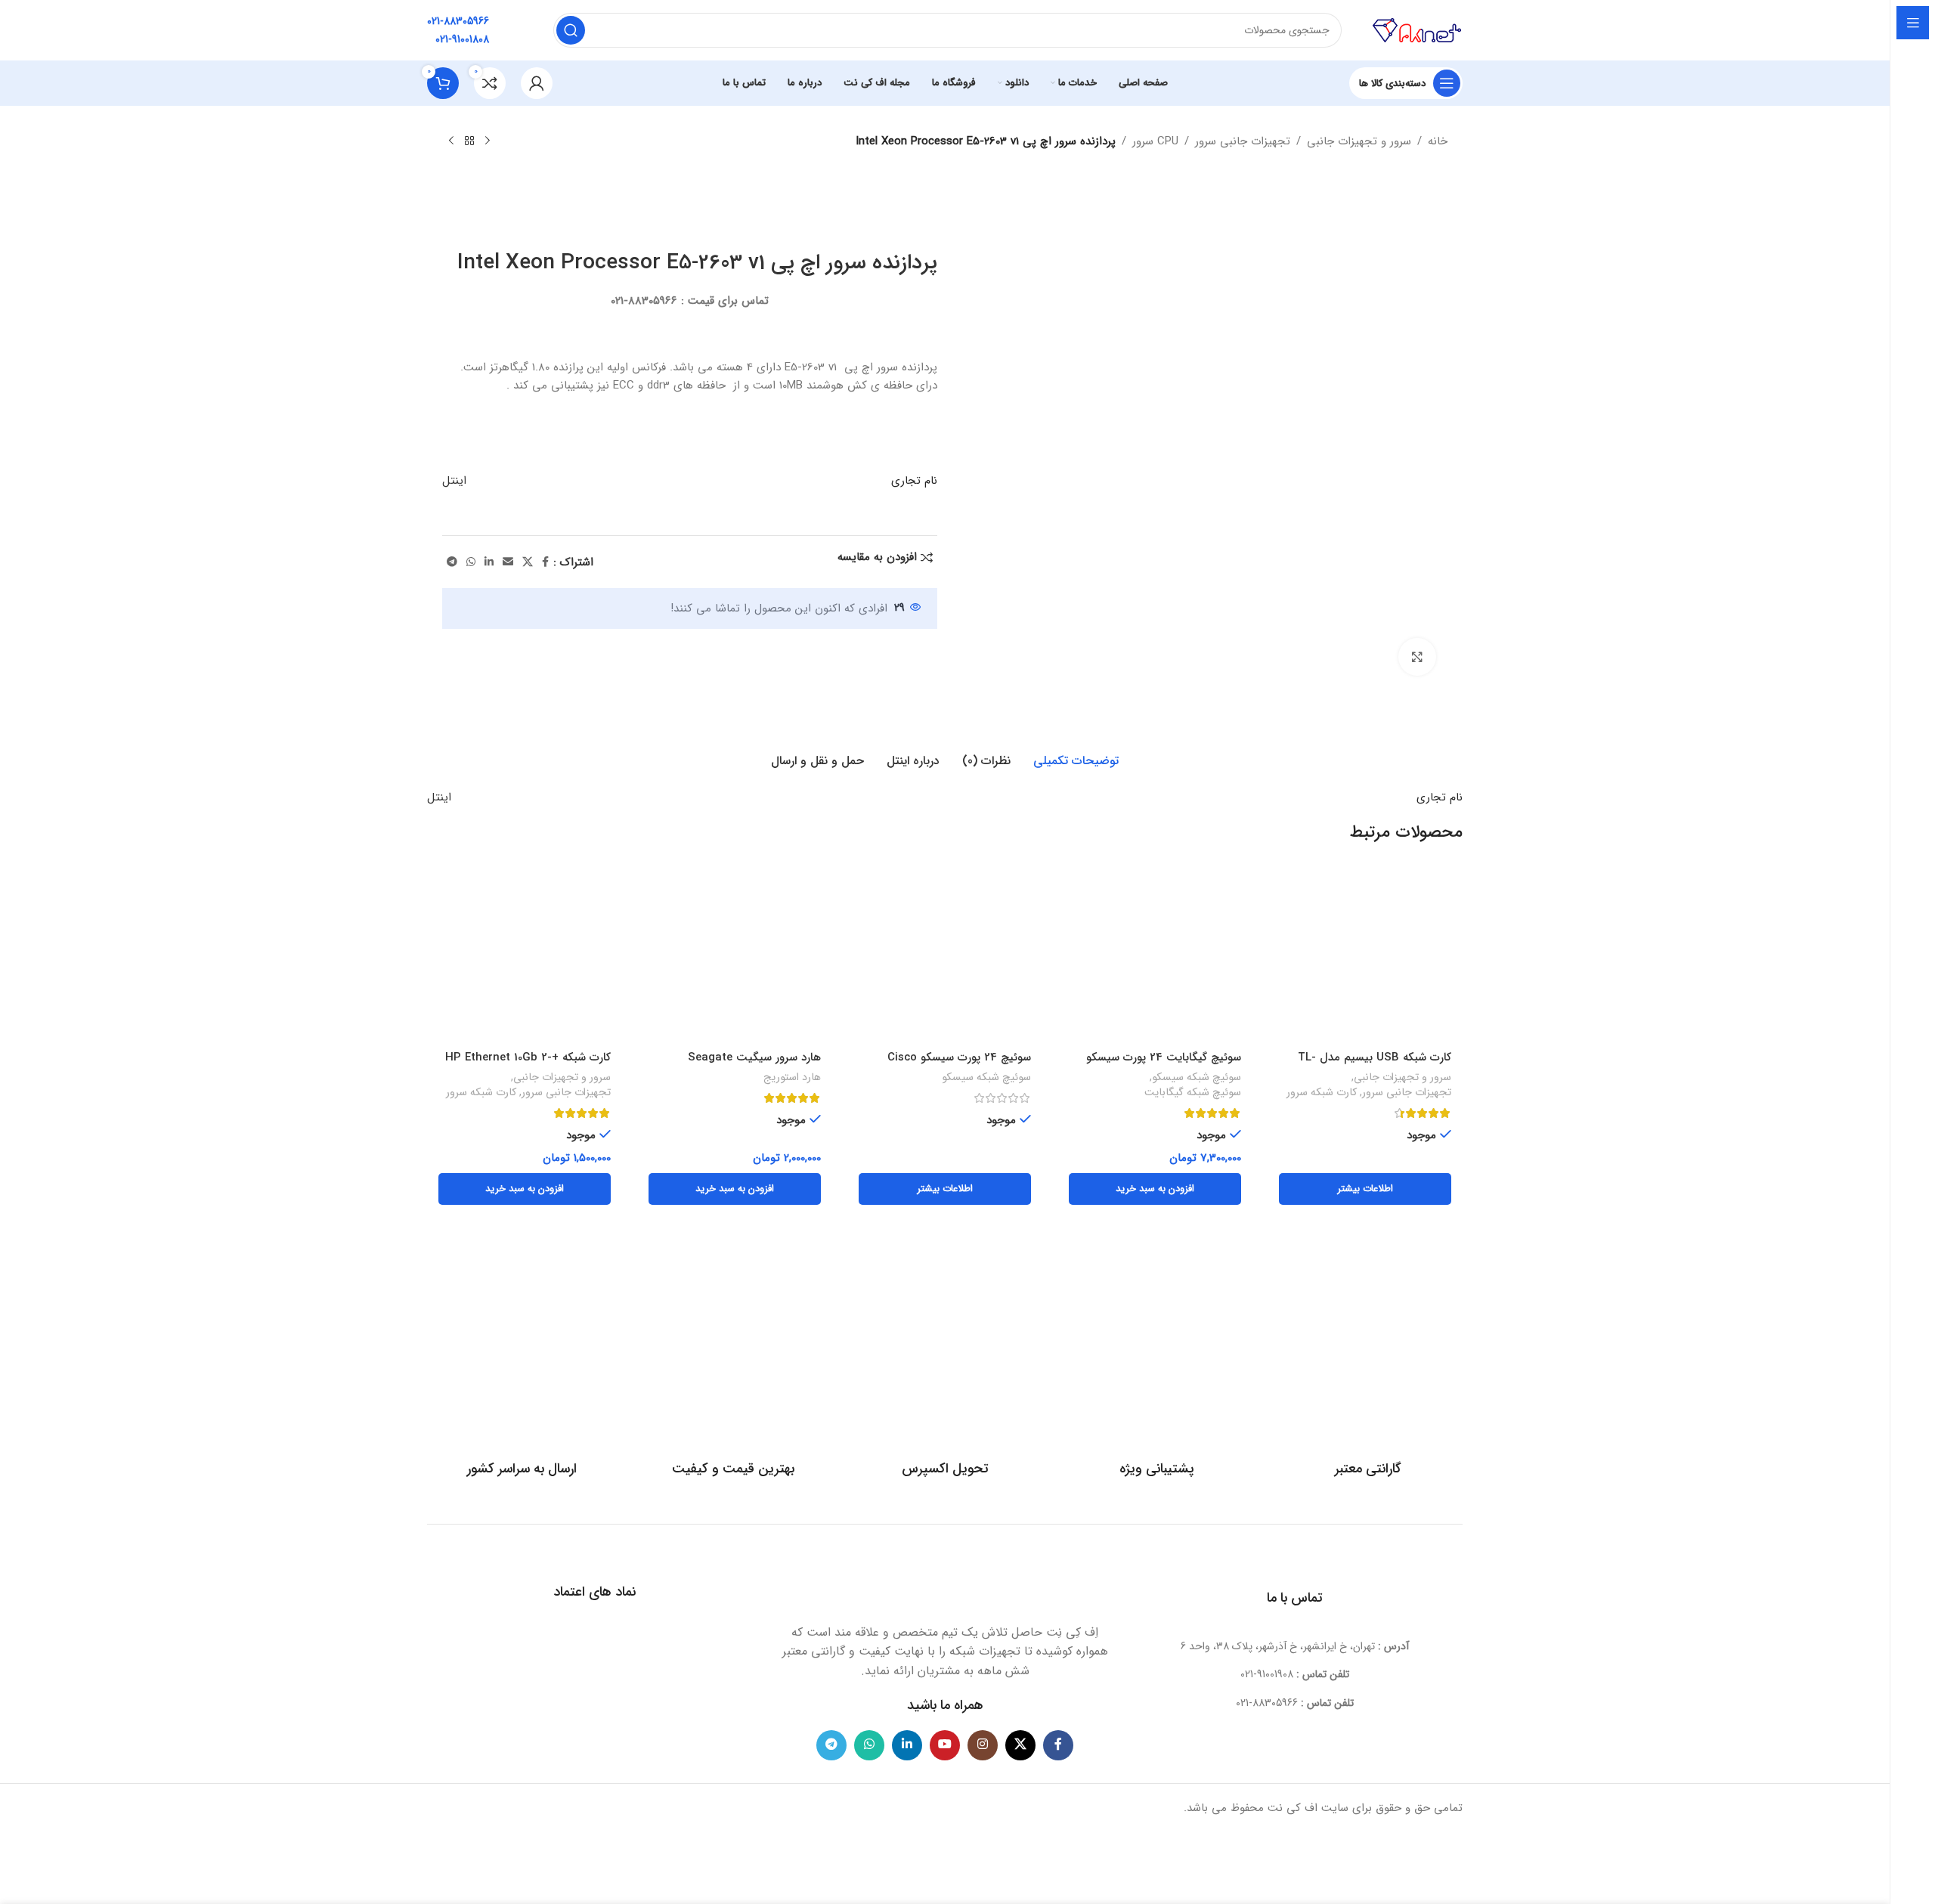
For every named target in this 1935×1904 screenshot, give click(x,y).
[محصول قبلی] (488, 141)
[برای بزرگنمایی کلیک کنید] (1417, 657)
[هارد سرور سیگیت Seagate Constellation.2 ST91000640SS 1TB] (735, 957)
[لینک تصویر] (945, 1580)
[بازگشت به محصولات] (469, 141)
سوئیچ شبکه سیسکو (1197, 1078)
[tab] (1076, 761)
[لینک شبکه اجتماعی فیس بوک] (545, 562)
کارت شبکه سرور (1322, 1093)
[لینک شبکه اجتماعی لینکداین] (489, 562)
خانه (1438, 141)
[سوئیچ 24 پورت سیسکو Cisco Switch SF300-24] (945, 957)
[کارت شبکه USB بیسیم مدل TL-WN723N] (1365, 957)
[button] (1155, 1189)
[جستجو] (571, 30)
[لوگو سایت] (1417, 29)
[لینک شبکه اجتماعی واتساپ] (471, 562)
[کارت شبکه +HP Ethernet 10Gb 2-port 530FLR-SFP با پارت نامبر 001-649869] (525, 957)
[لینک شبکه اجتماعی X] (528, 562)
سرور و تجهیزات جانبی (1359, 141)
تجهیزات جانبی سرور (1243, 141)
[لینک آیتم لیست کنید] (1295, 1674)
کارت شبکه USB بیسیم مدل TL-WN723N (1375, 1065)
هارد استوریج (792, 1078)
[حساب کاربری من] (537, 83)
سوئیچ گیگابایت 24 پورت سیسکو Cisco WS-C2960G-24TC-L (1164, 1065)
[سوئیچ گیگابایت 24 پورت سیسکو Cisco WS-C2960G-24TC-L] (1155, 957)
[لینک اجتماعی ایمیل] (508, 562)
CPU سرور (1155, 141)
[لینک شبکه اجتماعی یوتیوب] (945, 1745)
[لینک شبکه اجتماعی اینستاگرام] (983, 1745)
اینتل (454, 481)
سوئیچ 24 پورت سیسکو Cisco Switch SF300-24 (959, 1065)
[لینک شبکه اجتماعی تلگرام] (452, 562)
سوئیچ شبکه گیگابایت (1193, 1093)
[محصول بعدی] (451, 141)
